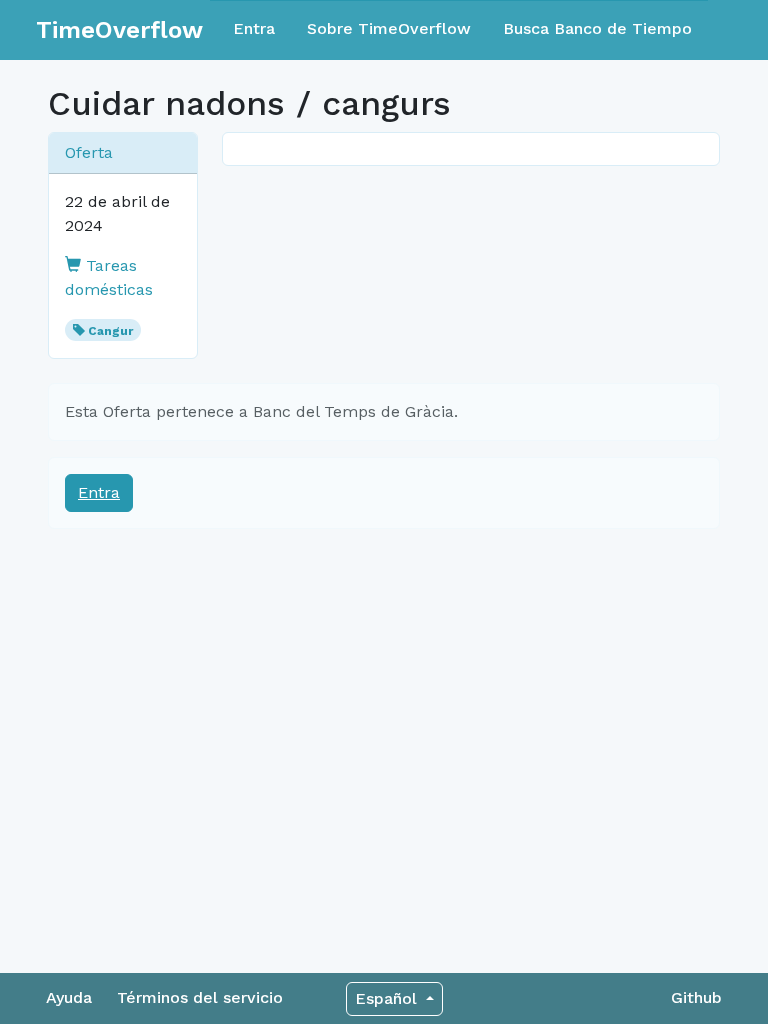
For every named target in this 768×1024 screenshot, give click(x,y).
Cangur (110, 331)
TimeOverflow (119, 30)
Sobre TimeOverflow (389, 28)
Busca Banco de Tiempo (597, 28)
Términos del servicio (200, 997)
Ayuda (69, 997)
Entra (254, 28)
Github (696, 997)
